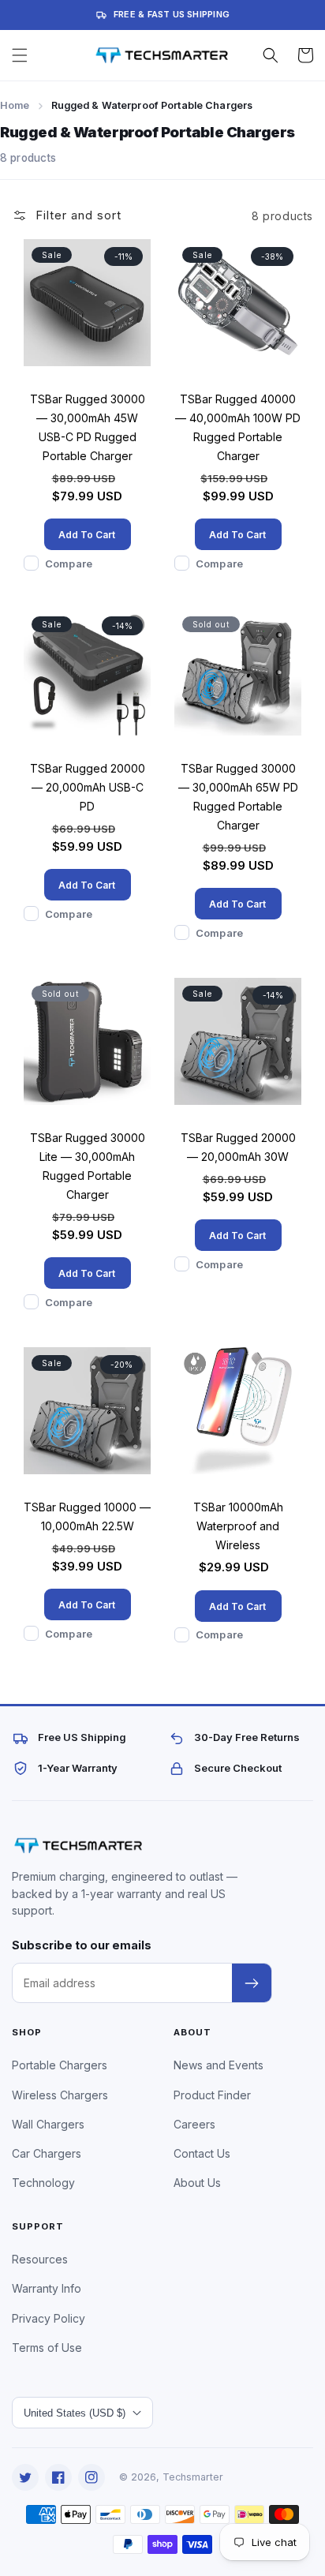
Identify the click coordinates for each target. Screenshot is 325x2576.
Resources (40, 2259)
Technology (43, 2183)
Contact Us (202, 2153)
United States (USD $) (75, 2413)
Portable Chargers (60, 2065)
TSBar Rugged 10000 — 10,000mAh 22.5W (87, 1516)
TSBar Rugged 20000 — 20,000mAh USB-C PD (88, 787)
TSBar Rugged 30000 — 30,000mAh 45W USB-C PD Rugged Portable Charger (88, 427)
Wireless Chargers (60, 2095)
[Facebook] (58, 2477)
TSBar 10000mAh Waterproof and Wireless (238, 1526)
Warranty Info (47, 2288)
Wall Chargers (48, 2124)
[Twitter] (25, 2477)
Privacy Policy (49, 2318)
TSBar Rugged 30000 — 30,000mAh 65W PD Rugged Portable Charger (238, 797)
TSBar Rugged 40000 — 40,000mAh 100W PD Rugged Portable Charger (238, 427)
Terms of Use (47, 2348)
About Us (197, 2183)
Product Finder (212, 2095)
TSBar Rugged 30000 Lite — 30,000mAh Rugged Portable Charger (88, 1166)
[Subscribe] (252, 1983)
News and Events (219, 2065)
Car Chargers (47, 2153)
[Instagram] (92, 2477)
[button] (20, 55)
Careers (194, 2124)
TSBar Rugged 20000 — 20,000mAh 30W (238, 1147)
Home (15, 105)
